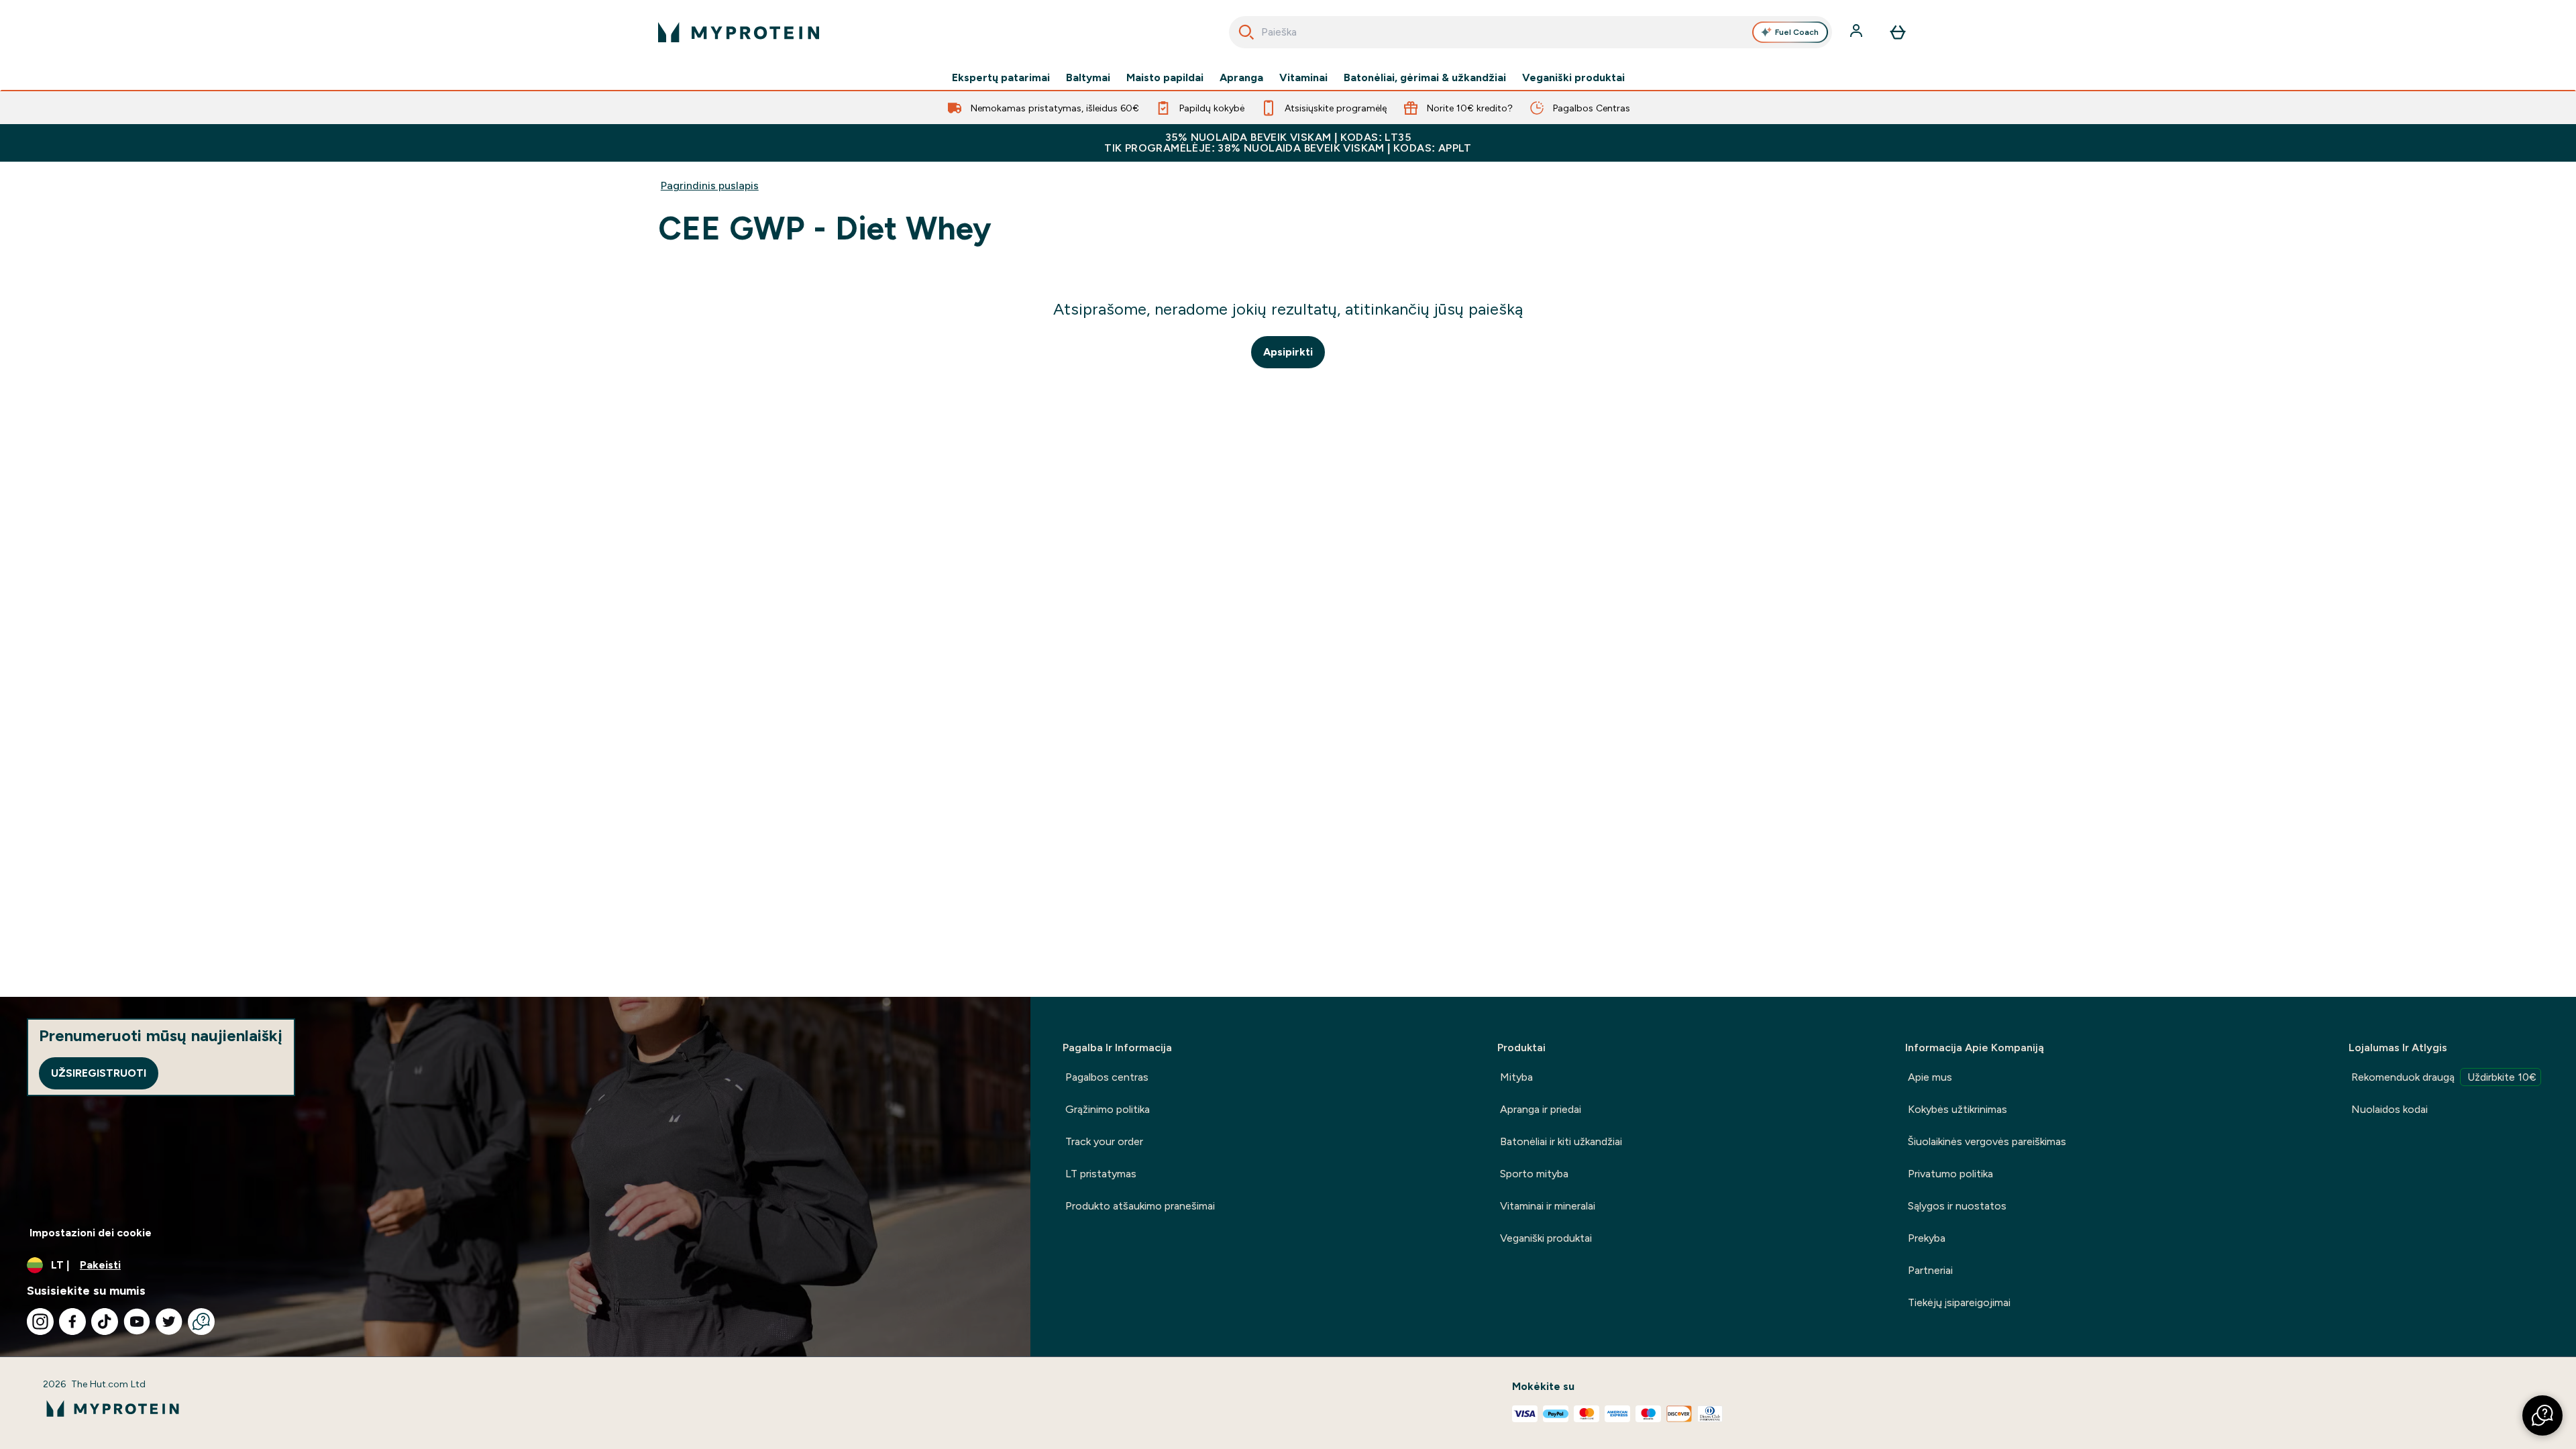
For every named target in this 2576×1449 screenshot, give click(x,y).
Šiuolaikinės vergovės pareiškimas (1987, 1141)
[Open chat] (201, 1322)
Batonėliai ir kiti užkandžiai (1561, 1141)
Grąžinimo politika (1108, 1109)
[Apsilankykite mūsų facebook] (72, 1322)
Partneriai (1930, 1270)
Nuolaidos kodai (2390, 1109)
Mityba (1516, 1077)
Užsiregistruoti (99, 1073)
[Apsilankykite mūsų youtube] (137, 1322)
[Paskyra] (1858, 32)
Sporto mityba (1534, 1174)
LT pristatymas (1101, 1174)
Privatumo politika (1950, 1174)
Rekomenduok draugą (2444, 1077)
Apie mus (1930, 1077)
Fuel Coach (1797, 32)
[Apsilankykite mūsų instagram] (40, 1322)
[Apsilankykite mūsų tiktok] (105, 1322)
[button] (2542, 1415)
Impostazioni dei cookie (91, 1233)
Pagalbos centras (1107, 1077)
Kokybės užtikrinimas (1957, 1109)
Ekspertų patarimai (1001, 78)
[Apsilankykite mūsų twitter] (169, 1322)
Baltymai (1088, 78)
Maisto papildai (1165, 78)
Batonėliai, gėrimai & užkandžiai (1425, 78)
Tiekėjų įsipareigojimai (1959, 1302)
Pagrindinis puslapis (710, 185)
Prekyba (1927, 1238)
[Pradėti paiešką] (1246, 32)
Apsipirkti (1288, 352)
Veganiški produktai (1573, 78)
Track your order (1104, 1141)
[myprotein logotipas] (739, 32)
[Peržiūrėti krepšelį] (1898, 32)
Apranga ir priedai (1541, 1109)
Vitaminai (1303, 78)
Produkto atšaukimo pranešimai (1140, 1206)
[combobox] (1531, 32)
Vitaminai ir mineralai (1548, 1206)
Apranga (1241, 78)
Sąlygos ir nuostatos (1957, 1206)
